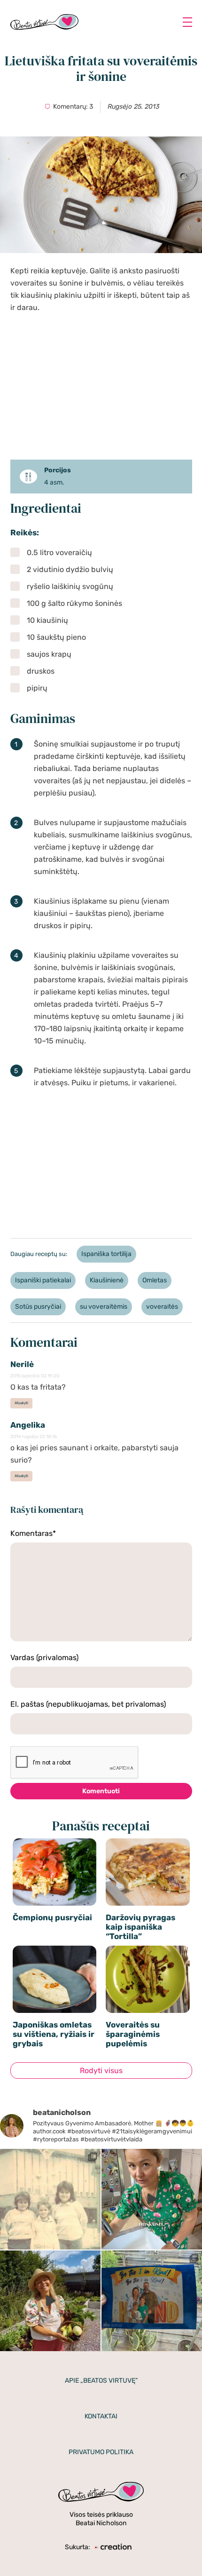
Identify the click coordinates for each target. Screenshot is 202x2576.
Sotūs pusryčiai (38, 1307)
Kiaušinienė (107, 1280)
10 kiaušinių (47, 620)
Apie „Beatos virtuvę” (101, 2381)
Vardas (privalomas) (44, 1658)
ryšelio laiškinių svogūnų (70, 586)
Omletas (155, 1280)
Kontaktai (101, 2416)
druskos (41, 671)
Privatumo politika (101, 2452)
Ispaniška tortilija (106, 1254)
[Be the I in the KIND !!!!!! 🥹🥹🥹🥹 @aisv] (152, 2301)
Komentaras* (33, 1533)
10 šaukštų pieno (56, 637)
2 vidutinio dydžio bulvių (70, 569)
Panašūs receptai (101, 1826)
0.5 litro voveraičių (59, 553)
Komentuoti (101, 1791)
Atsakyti (21, 1403)
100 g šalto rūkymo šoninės (74, 603)
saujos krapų (49, 654)
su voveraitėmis (104, 1307)
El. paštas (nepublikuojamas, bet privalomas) (88, 1704)
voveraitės (162, 1307)
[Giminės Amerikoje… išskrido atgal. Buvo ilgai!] (50, 2199)
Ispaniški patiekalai (43, 1280)
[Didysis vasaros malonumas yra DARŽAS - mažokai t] (50, 2301)
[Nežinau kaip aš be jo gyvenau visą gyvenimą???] (152, 2199)
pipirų (37, 688)
